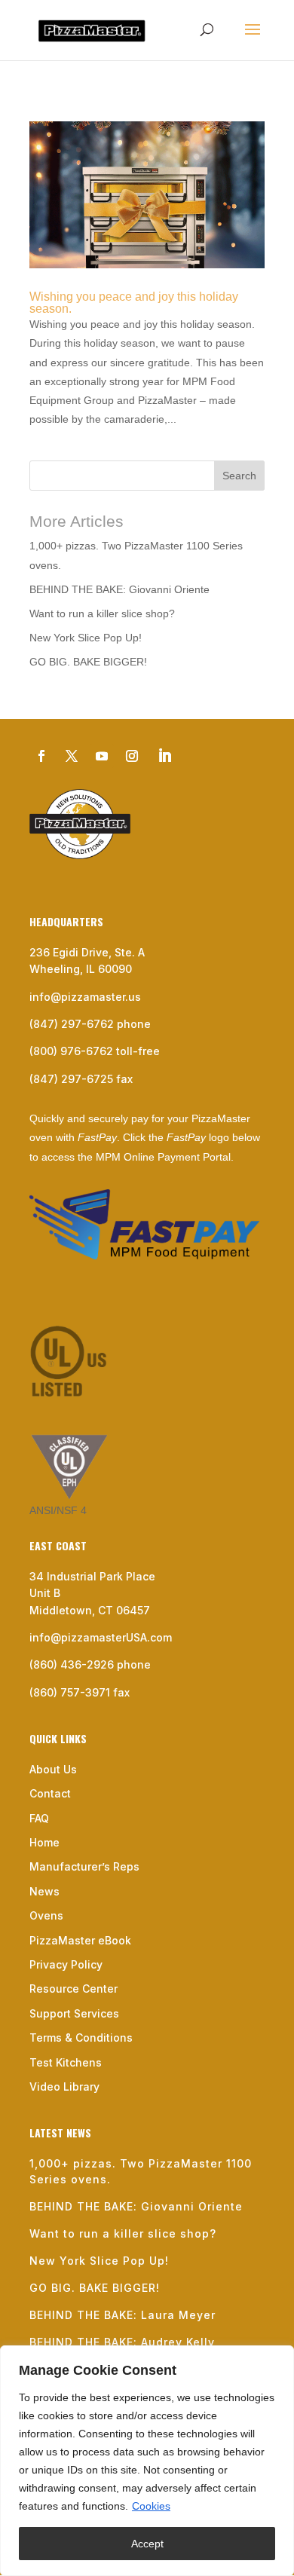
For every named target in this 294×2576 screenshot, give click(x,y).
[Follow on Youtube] (102, 756)
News (44, 1891)
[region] (147, 2461)
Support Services (74, 2013)
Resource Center (73, 1989)
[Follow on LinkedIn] (164, 756)
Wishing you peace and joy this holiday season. (134, 303)
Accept (147, 2544)
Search (239, 476)
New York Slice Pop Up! (86, 638)
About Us (53, 1769)
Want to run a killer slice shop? (102, 613)
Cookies (151, 2506)
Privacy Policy (66, 1964)
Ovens (46, 1915)
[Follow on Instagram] (132, 756)
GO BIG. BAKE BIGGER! (88, 662)
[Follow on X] (72, 756)
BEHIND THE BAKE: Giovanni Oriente (119, 589)
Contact (50, 1793)
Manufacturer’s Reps (84, 1866)
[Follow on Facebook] (41, 756)
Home (44, 1842)
